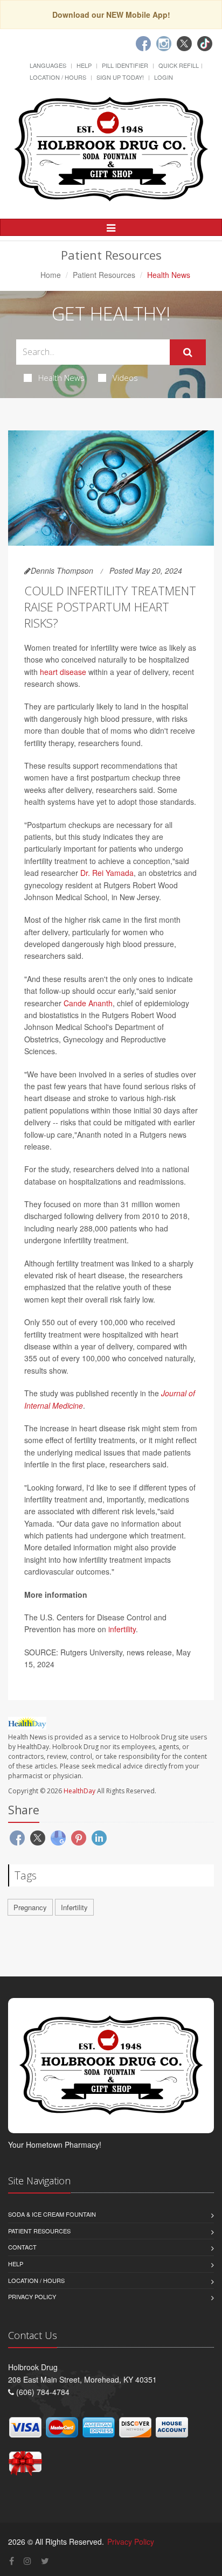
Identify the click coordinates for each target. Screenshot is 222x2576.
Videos (125, 378)
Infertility (74, 1907)
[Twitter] (184, 44)
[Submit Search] (188, 352)
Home (51, 275)
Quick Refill (179, 65)
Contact (22, 2247)
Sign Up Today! (120, 77)
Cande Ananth (88, 1003)
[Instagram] (164, 44)
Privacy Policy (32, 2296)
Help (84, 65)
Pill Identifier (125, 65)
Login (164, 77)
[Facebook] (143, 44)
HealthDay (79, 1791)
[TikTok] (205, 44)
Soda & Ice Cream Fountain (52, 2214)
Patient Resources (104, 275)
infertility (122, 1629)
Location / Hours (58, 77)
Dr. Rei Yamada (107, 873)
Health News (61, 378)
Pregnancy (30, 1907)
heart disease (63, 672)
